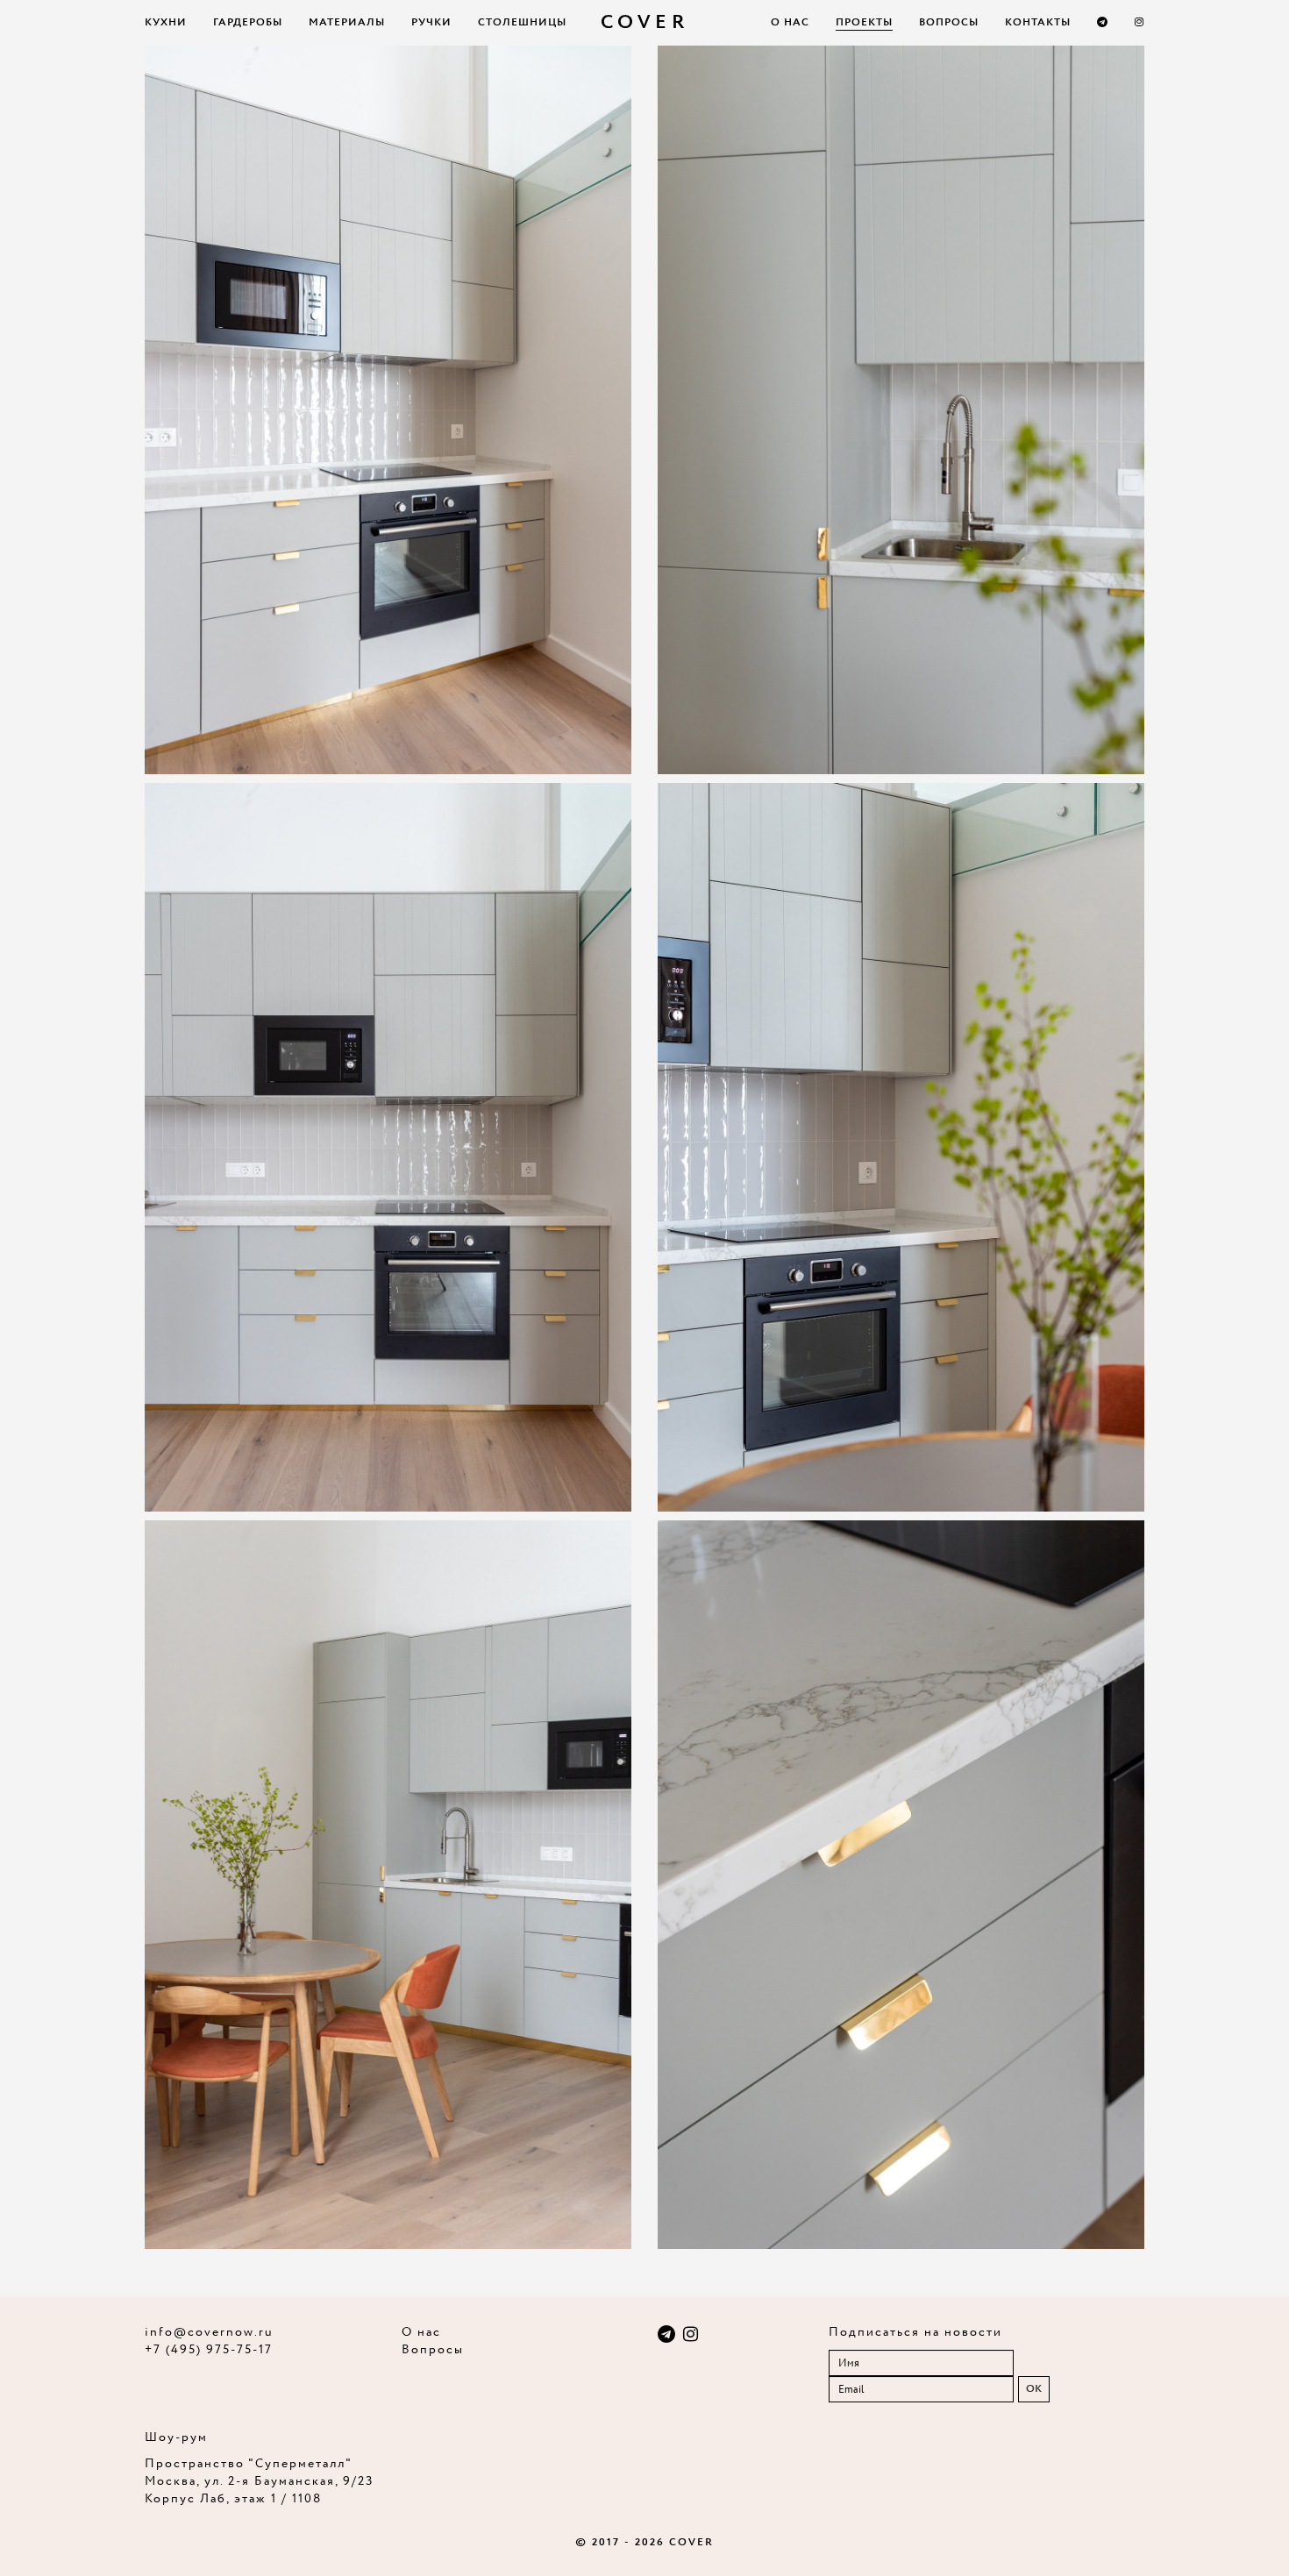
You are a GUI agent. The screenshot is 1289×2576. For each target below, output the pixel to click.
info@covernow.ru (209, 2332)
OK (1034, 2389)
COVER (645, 23)
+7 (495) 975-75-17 (209, 2350)
